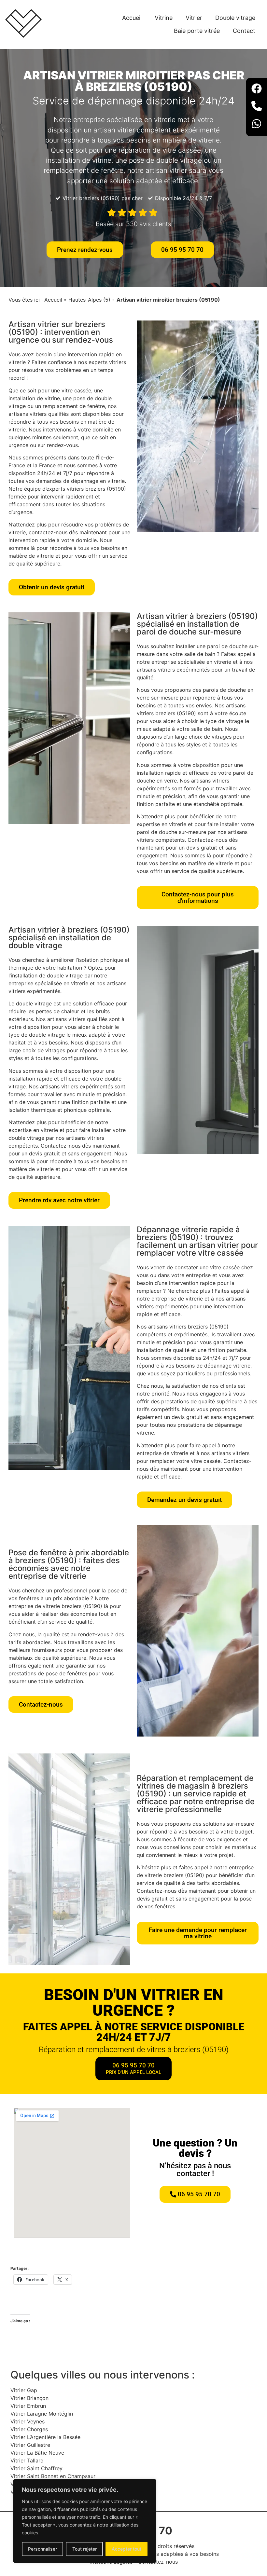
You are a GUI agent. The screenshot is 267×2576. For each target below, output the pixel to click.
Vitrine (164, 18)
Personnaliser (42, 2549)
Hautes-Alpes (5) (89, 300)
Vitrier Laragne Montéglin (42, 2414)
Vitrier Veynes (28, 2421)
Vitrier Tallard (27, 2460)
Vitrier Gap (24, 2390)
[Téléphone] (257, 107)
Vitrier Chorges (29, 2429)
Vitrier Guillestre (30, 2445)
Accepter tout (126, 2549)
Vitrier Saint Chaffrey (36, 2468)
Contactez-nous (158, 2562)
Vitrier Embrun (28, 2406)
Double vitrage (235, 18)
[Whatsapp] (257, 125)
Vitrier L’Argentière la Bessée (45, 2437)
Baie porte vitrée (197, 31)
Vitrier (194, 18)
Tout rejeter (84, 2549)
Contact (244, 31)
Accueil (132, 18)
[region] (85, 2521)
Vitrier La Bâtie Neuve (37, 2453)
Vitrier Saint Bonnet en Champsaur (53, 2476)
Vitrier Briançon (29, 2398)
